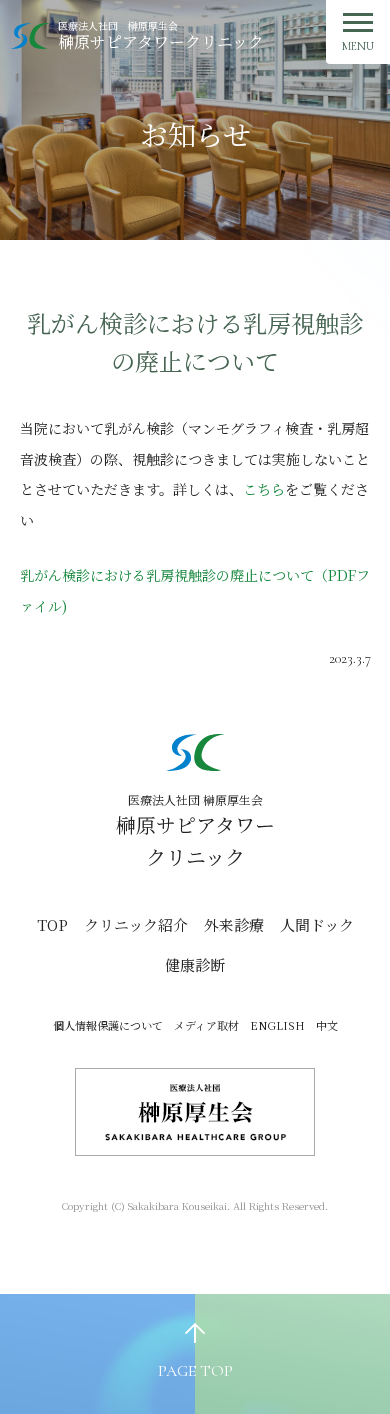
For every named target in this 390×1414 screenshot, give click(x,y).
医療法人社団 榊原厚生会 (161, 35)
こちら (264, 489)
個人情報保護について (108, 1025)
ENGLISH (277, 1025)
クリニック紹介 (136, 924)
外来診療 (234, 924)
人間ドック (317, 924)
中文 (327, 1025)
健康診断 (195, 964)
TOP (52, 924)
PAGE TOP (195, 1371)
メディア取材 (206, 1025)
